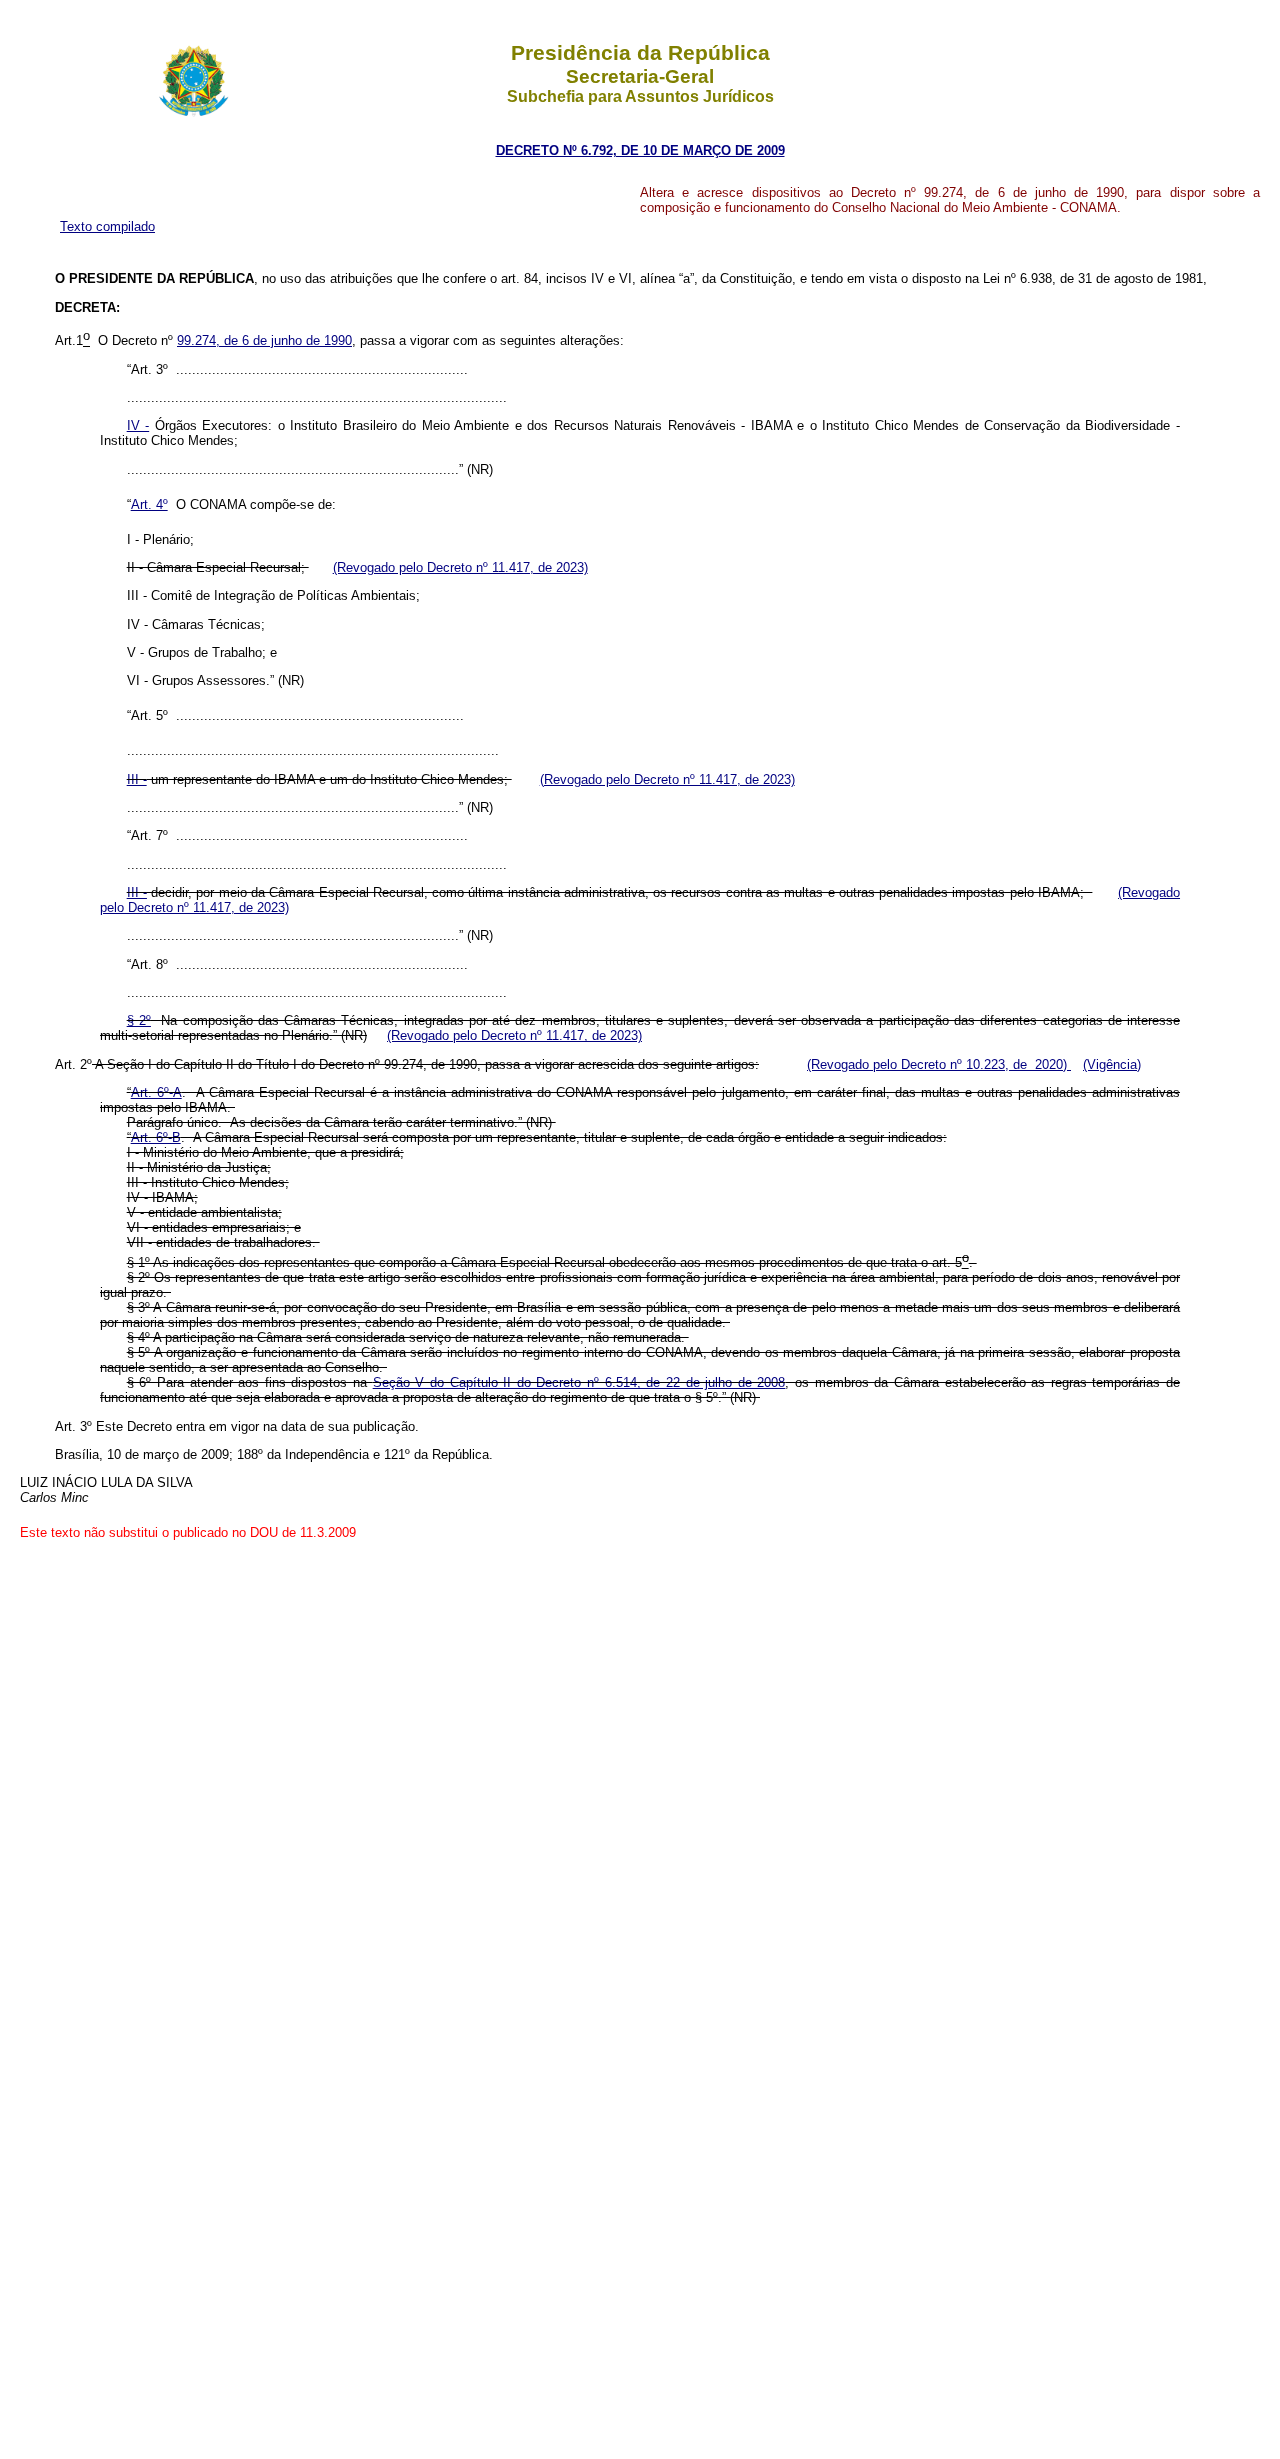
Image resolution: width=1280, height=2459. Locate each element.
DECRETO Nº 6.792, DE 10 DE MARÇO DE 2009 (640, 150)
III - (137, 779)
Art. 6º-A (156, 1092)
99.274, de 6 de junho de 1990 (264, 340)
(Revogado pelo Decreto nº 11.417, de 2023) (460, 567)
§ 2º (139, 1020)
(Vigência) (1112, 1064)
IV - (138, 425)
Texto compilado (107, 226)
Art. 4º (149, 504)
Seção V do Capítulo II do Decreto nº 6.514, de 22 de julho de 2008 (579, 1382)
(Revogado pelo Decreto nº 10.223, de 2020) (939, 1064)
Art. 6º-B (156, 1137)
